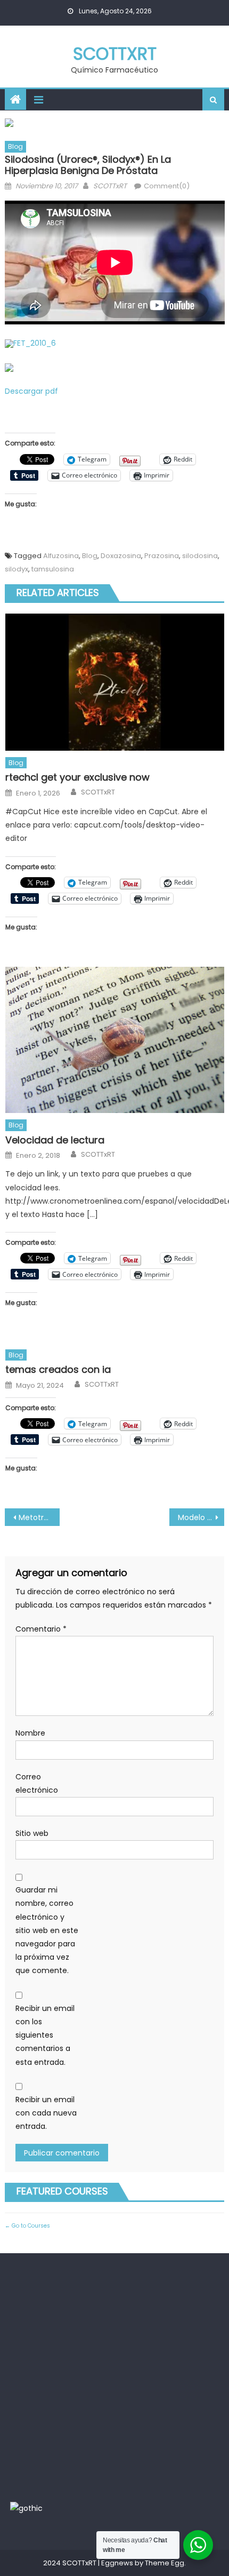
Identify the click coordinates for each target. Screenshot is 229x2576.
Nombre (30, 1733)
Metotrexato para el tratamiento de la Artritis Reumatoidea (39, 1517)
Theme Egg (165, 2563)
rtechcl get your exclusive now (77, 777)
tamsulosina (53, 569)
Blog (15, 146)
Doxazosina (121, 556)
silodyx (17, 569)
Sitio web (32, 1833)
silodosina (200, 556)
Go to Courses (30, 2226)
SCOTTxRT (115, 54)
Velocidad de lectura (55, 1140)
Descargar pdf (31, 391)
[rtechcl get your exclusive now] (115, 682)
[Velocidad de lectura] (115, 1040)
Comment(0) (167, 186)
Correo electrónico (37, 1783)
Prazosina (162, 556)
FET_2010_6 (35, 343)
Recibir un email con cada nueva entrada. (46, 2113)
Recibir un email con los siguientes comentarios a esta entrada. (45, 2035)
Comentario (41, 1629)
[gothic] (26, 2508)
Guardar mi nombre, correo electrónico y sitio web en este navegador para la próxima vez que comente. (47, 1930)
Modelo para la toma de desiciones (201, 1517)
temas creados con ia (58, 1369)
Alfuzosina (61, 556)
